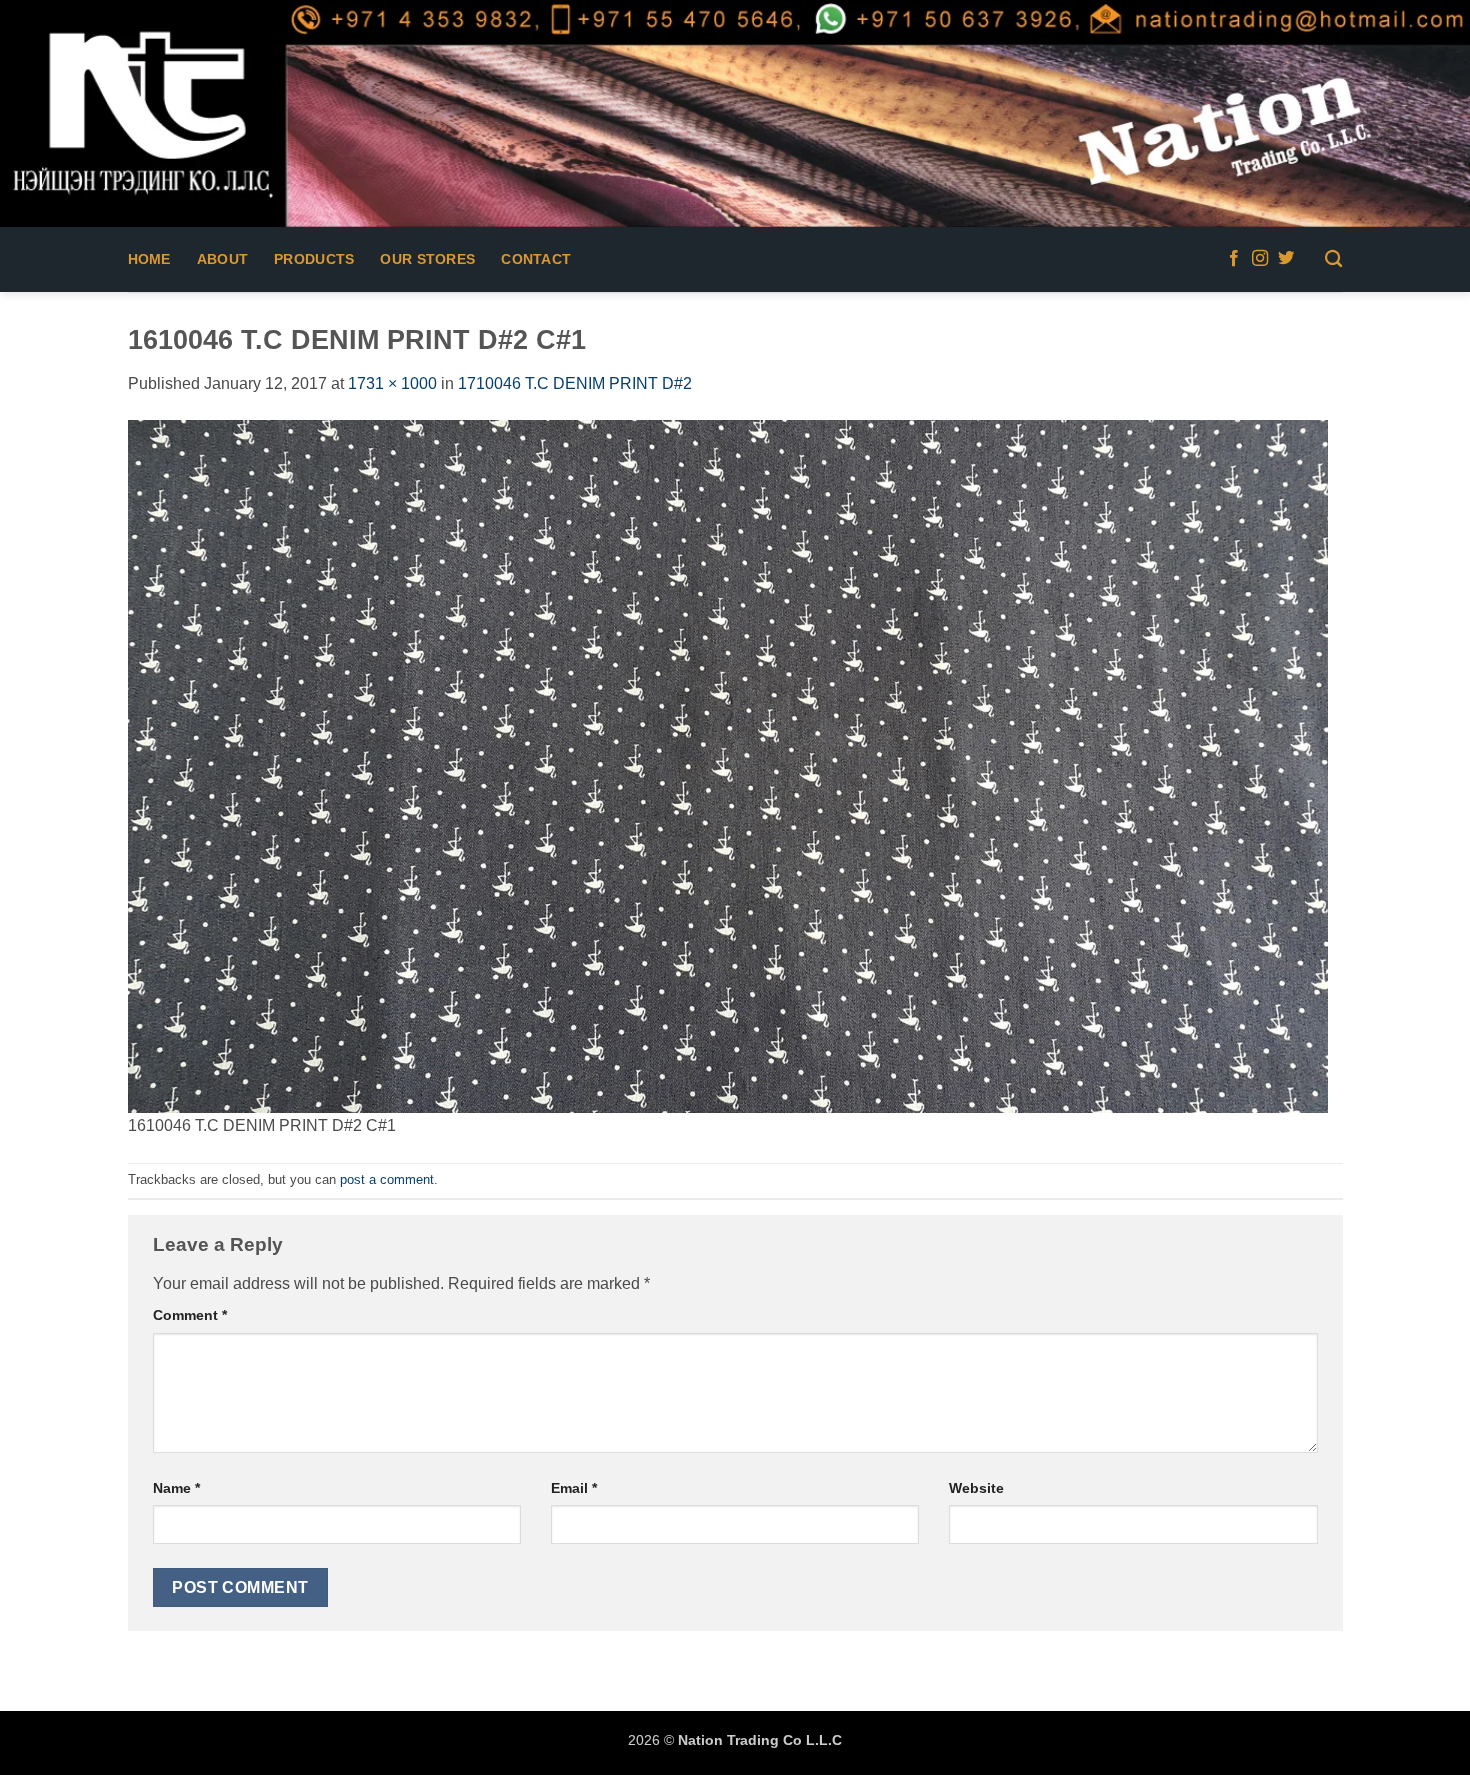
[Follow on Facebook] (1234, 259)
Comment (190, 1315)
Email (574, 1488)
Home (149, 259)
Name (176, 1488)
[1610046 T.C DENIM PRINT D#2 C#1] (728, 765)
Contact (536, 259)
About (222, 259)
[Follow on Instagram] (1260, 259)
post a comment (387, 1179)
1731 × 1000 (392, 383)
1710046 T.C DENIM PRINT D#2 (575, 383)
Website (976, 1488)
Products (314, 259)
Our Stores (427, 259)
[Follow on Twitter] (1286, 259)
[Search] (1333, 259)
